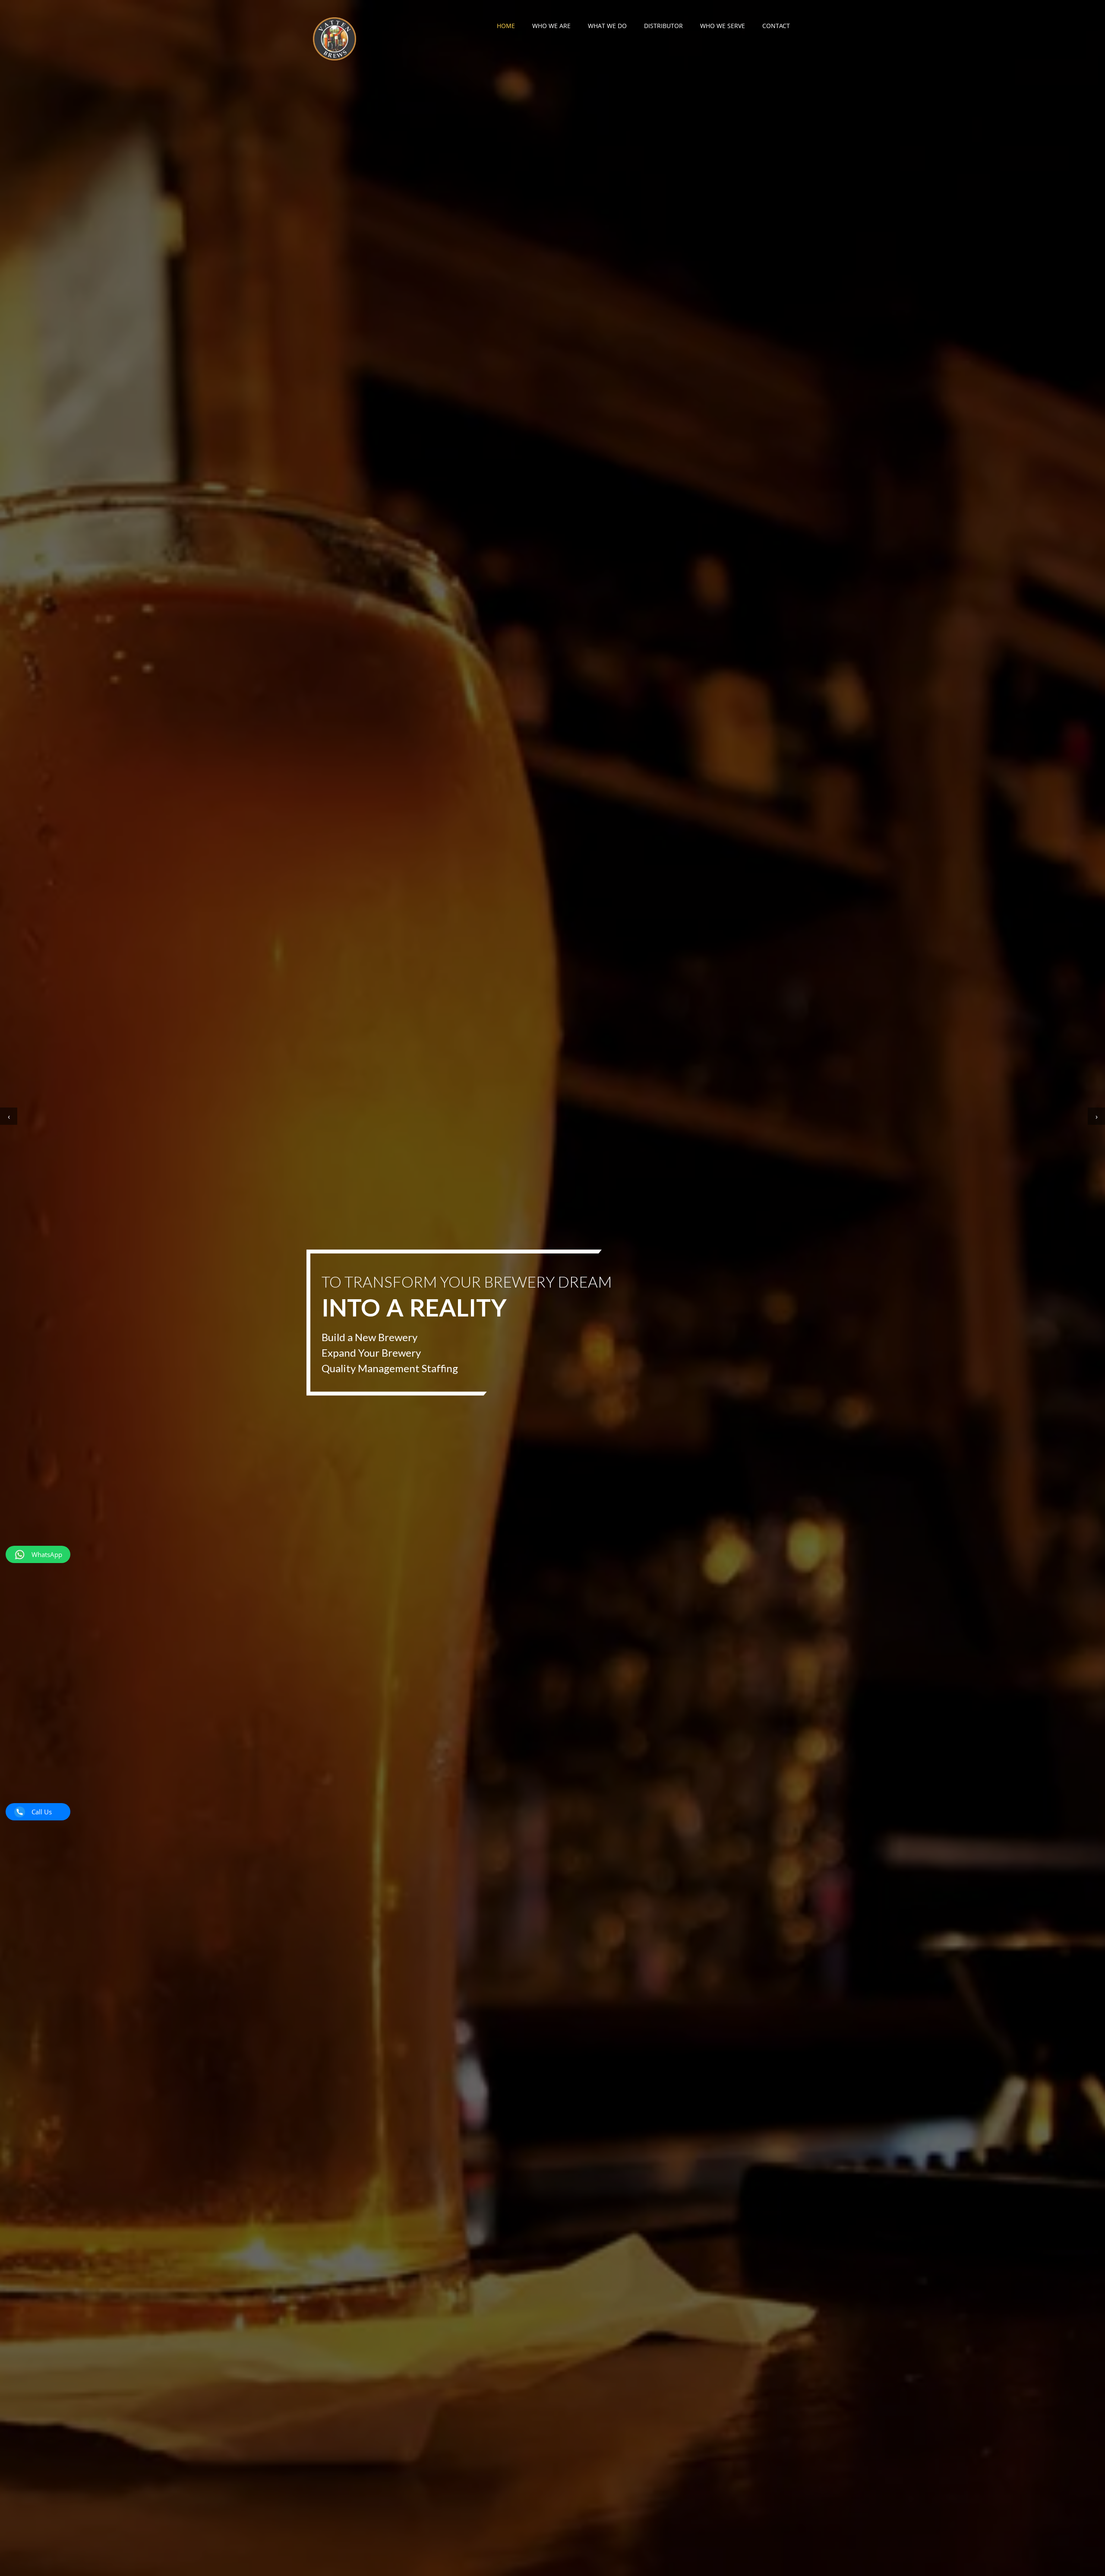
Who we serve (723, 26)
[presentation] (9, 1116)
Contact (776, 26)
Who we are (551, 26)
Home (506, 26)
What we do (607, 26)
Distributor (663, 26)
